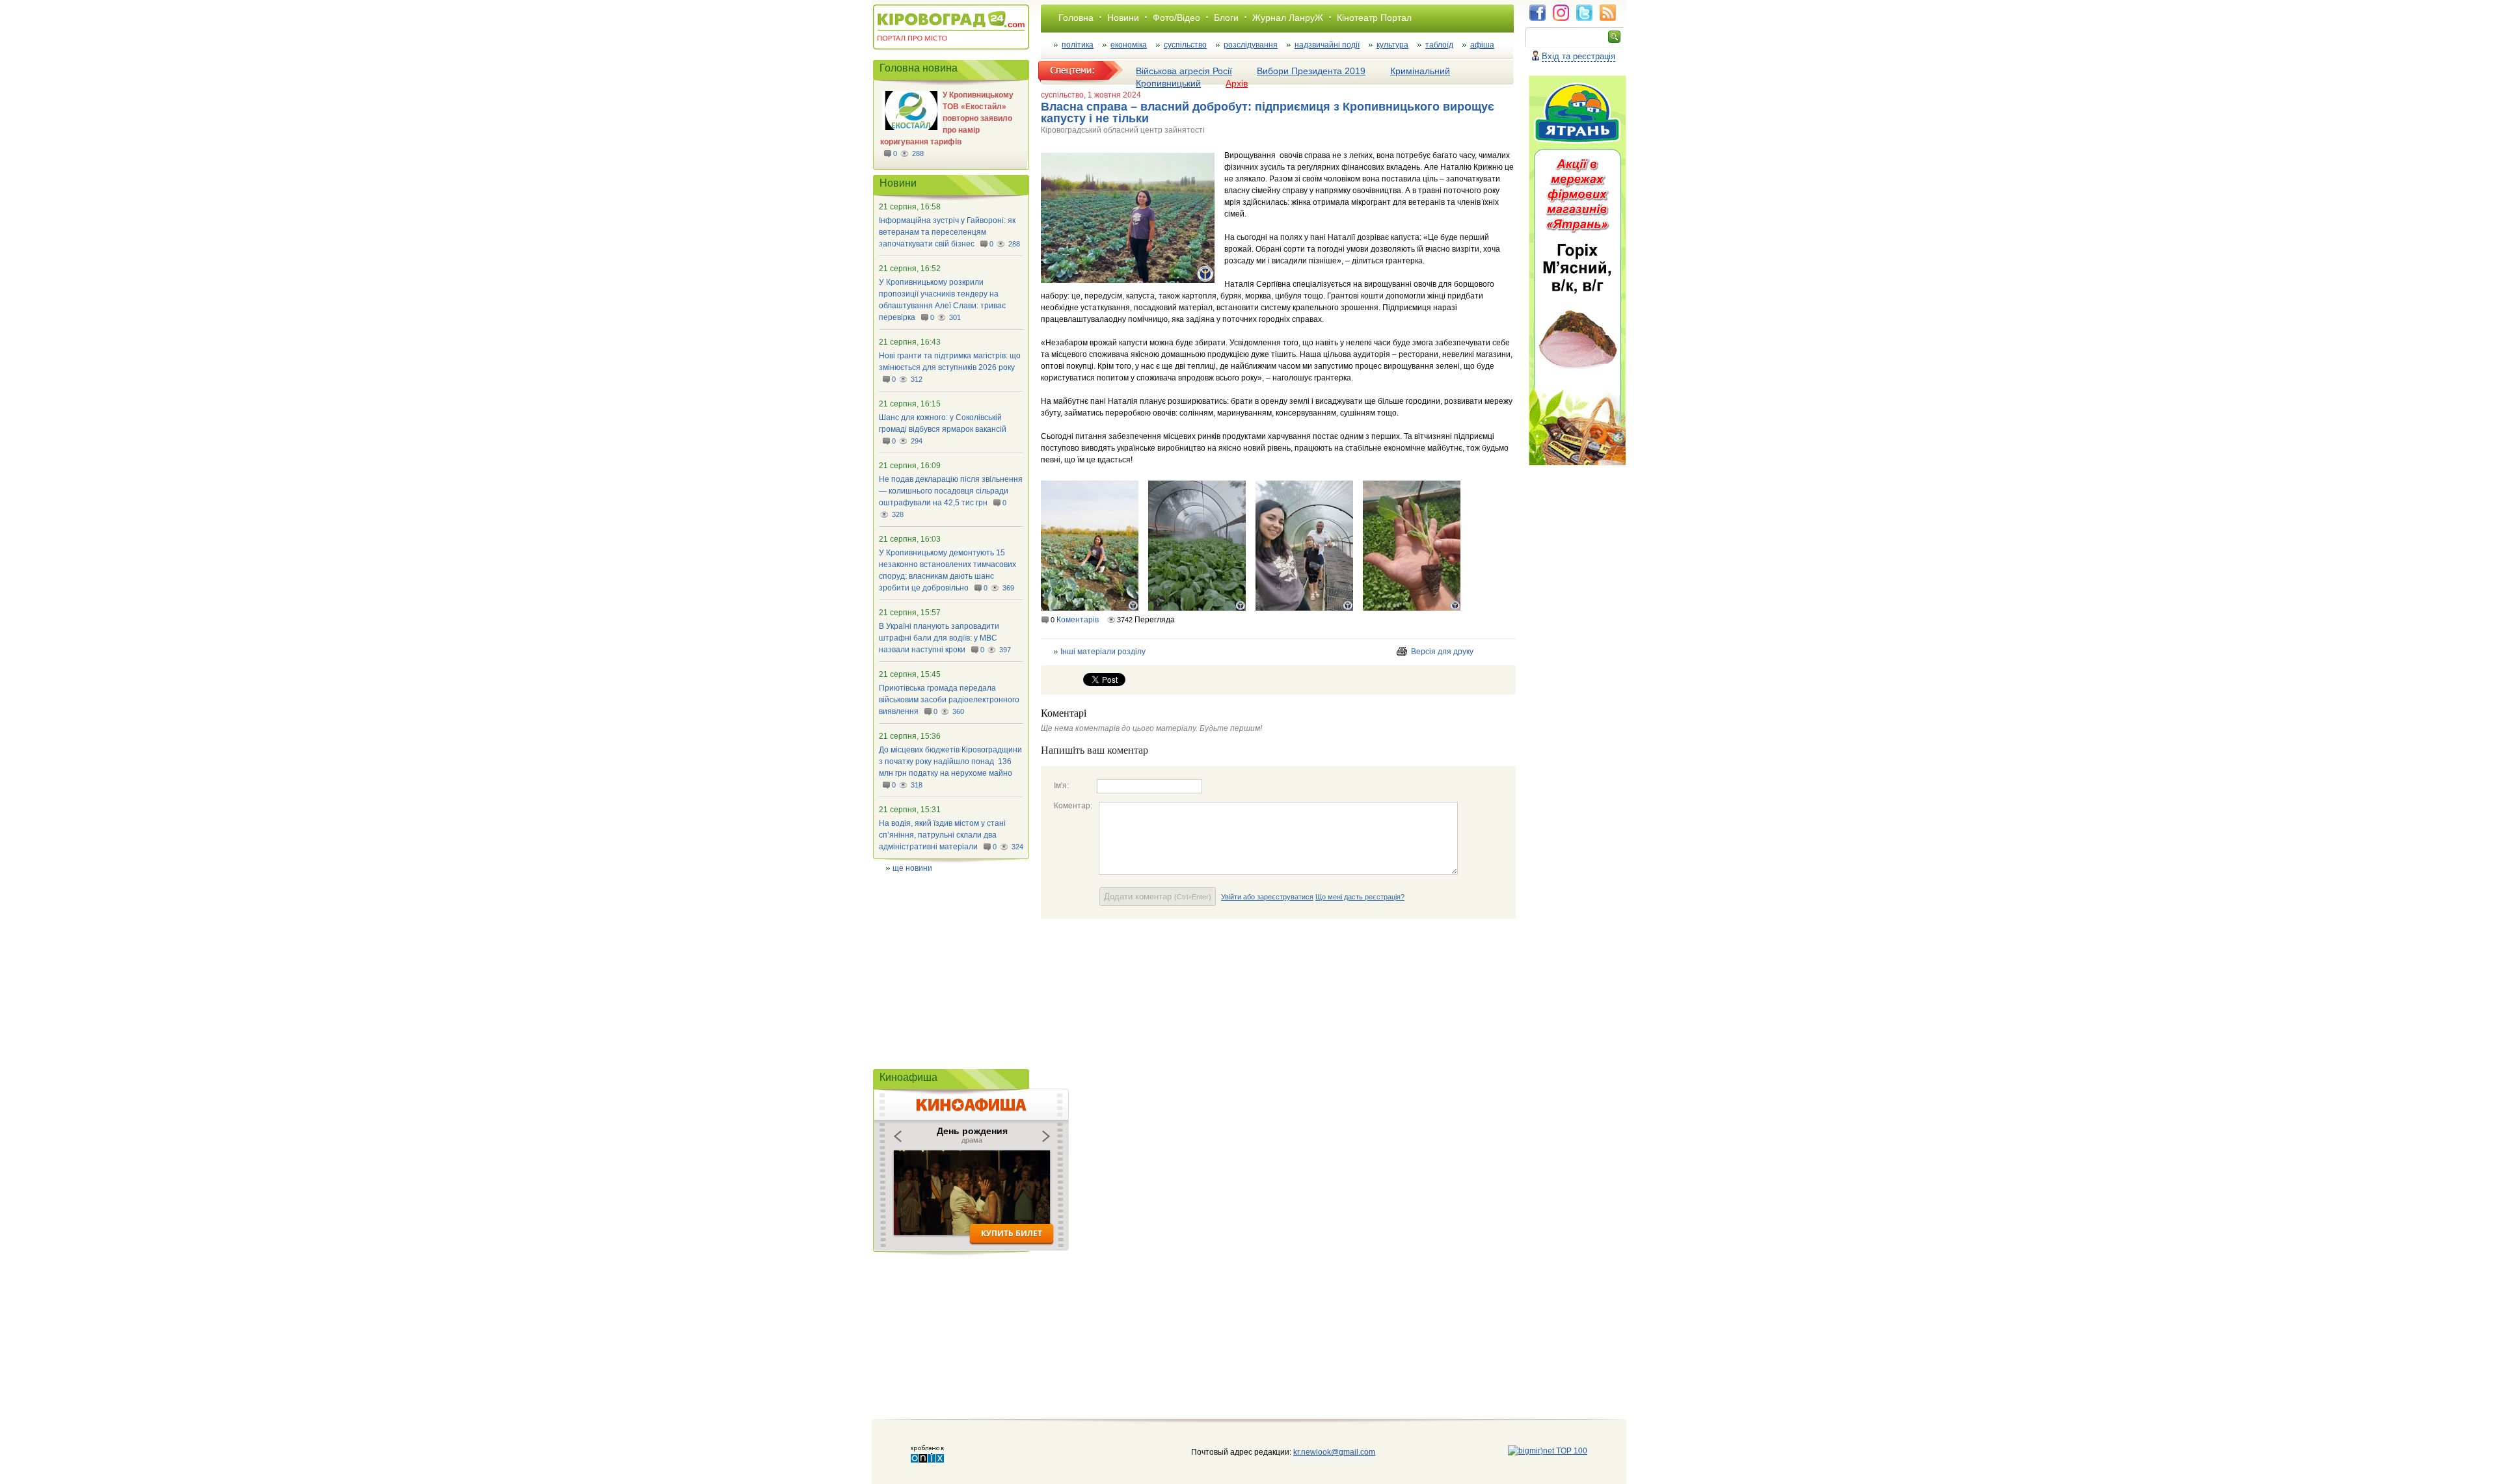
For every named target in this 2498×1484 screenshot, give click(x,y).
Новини (1123, 18)
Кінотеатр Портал (1374, 18)
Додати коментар (1158, 896)
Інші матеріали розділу (1103, 652)
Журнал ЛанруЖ (1288, 18)
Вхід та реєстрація (1578, 56)
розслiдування (1251, 45)
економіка (1129, 45)
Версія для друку (1442, 652)
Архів (1237, 83)
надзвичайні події (1327, 45)
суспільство (1185, 45)
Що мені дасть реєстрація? (1360, 897)
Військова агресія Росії (1184, 71)
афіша (1482, 45)
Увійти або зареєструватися (1267, 897)
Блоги (1226, 18)
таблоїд (1439, 45)
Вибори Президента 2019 (1311, 71)
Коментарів (1078, 620)
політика (1078, 45)
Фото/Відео (1176, 18)
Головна (1076, 18)
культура (1392, 45)
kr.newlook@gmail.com (1321, 1452)
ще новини (912, 868)
